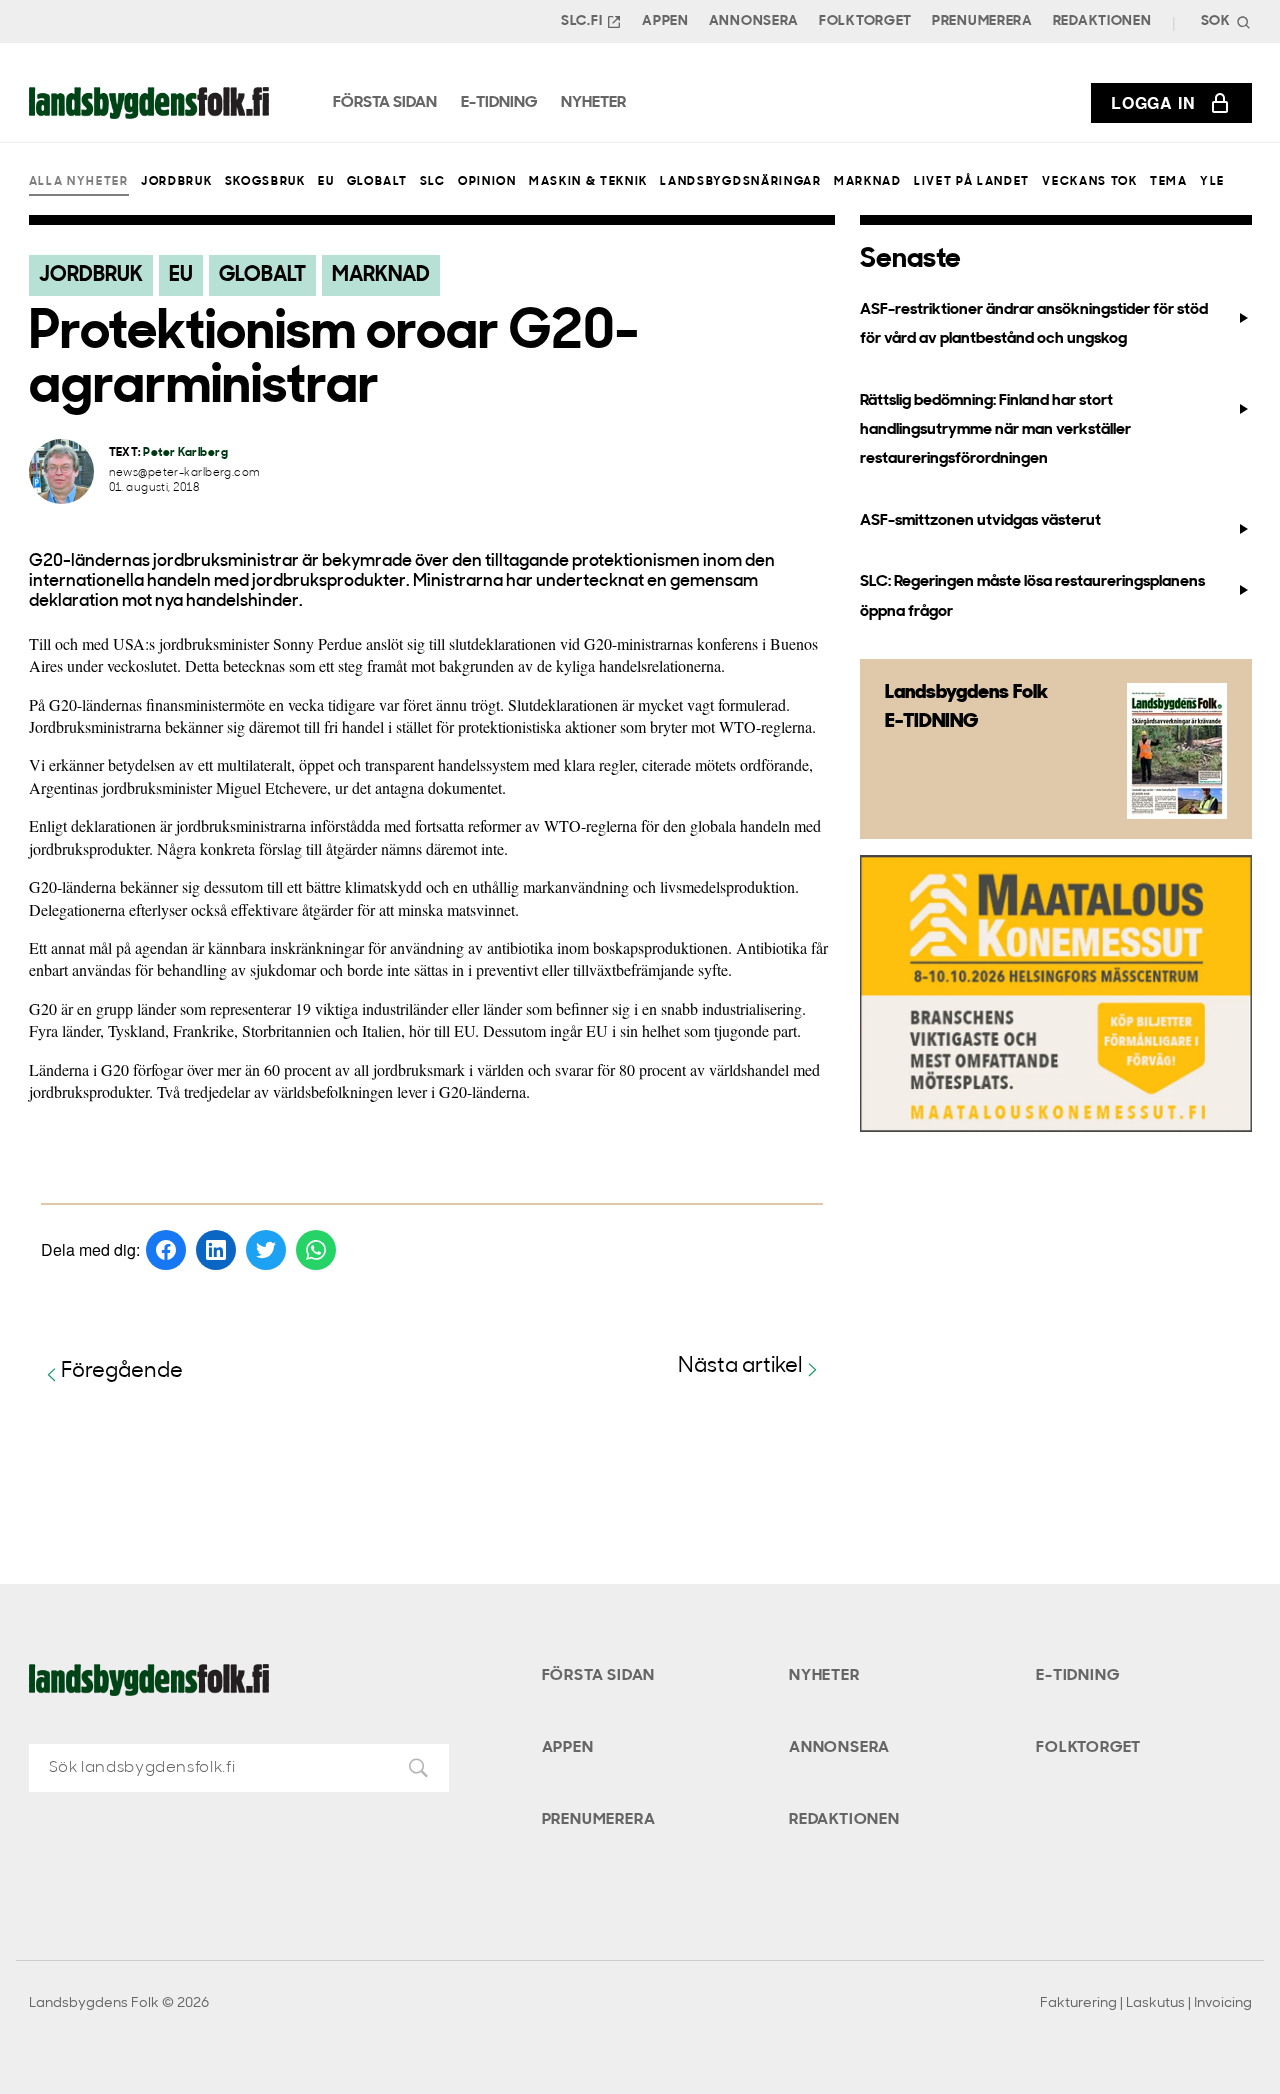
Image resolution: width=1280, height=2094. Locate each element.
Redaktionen (1102, 21)
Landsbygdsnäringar (740, 182)
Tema (1169, 182)
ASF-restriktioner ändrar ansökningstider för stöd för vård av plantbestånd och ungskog (1034, 324)
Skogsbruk (265, 182)
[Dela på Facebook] (166, 1250)
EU (326, 182)
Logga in (1153, 102)
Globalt (377, 182)
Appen (665, 21)
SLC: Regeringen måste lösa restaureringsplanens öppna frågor (1032, 596)
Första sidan (599, 1676)
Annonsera (754, 21)
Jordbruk (176, 182)
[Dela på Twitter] (266, 1250)
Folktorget (865, 21)
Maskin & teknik (588, 182)
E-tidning (1077, 1676)
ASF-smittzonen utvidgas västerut (980, 521)
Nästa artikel (740, 1366)
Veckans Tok (1089, 182)
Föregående (122, 1371)
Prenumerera (982, 21)
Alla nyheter (79, 182)
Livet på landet (972, 182)
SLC (433, 182)
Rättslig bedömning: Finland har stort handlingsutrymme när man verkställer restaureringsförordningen (995, 430)
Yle (1212, 182)
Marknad (868, 182)
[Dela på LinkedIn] (216, 1250)
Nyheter (824, 1676)
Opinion (487, 182)
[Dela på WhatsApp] (316, 1250)
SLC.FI (581, 21)
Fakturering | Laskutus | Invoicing (1146, 2003)
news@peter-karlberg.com (185, 473)
